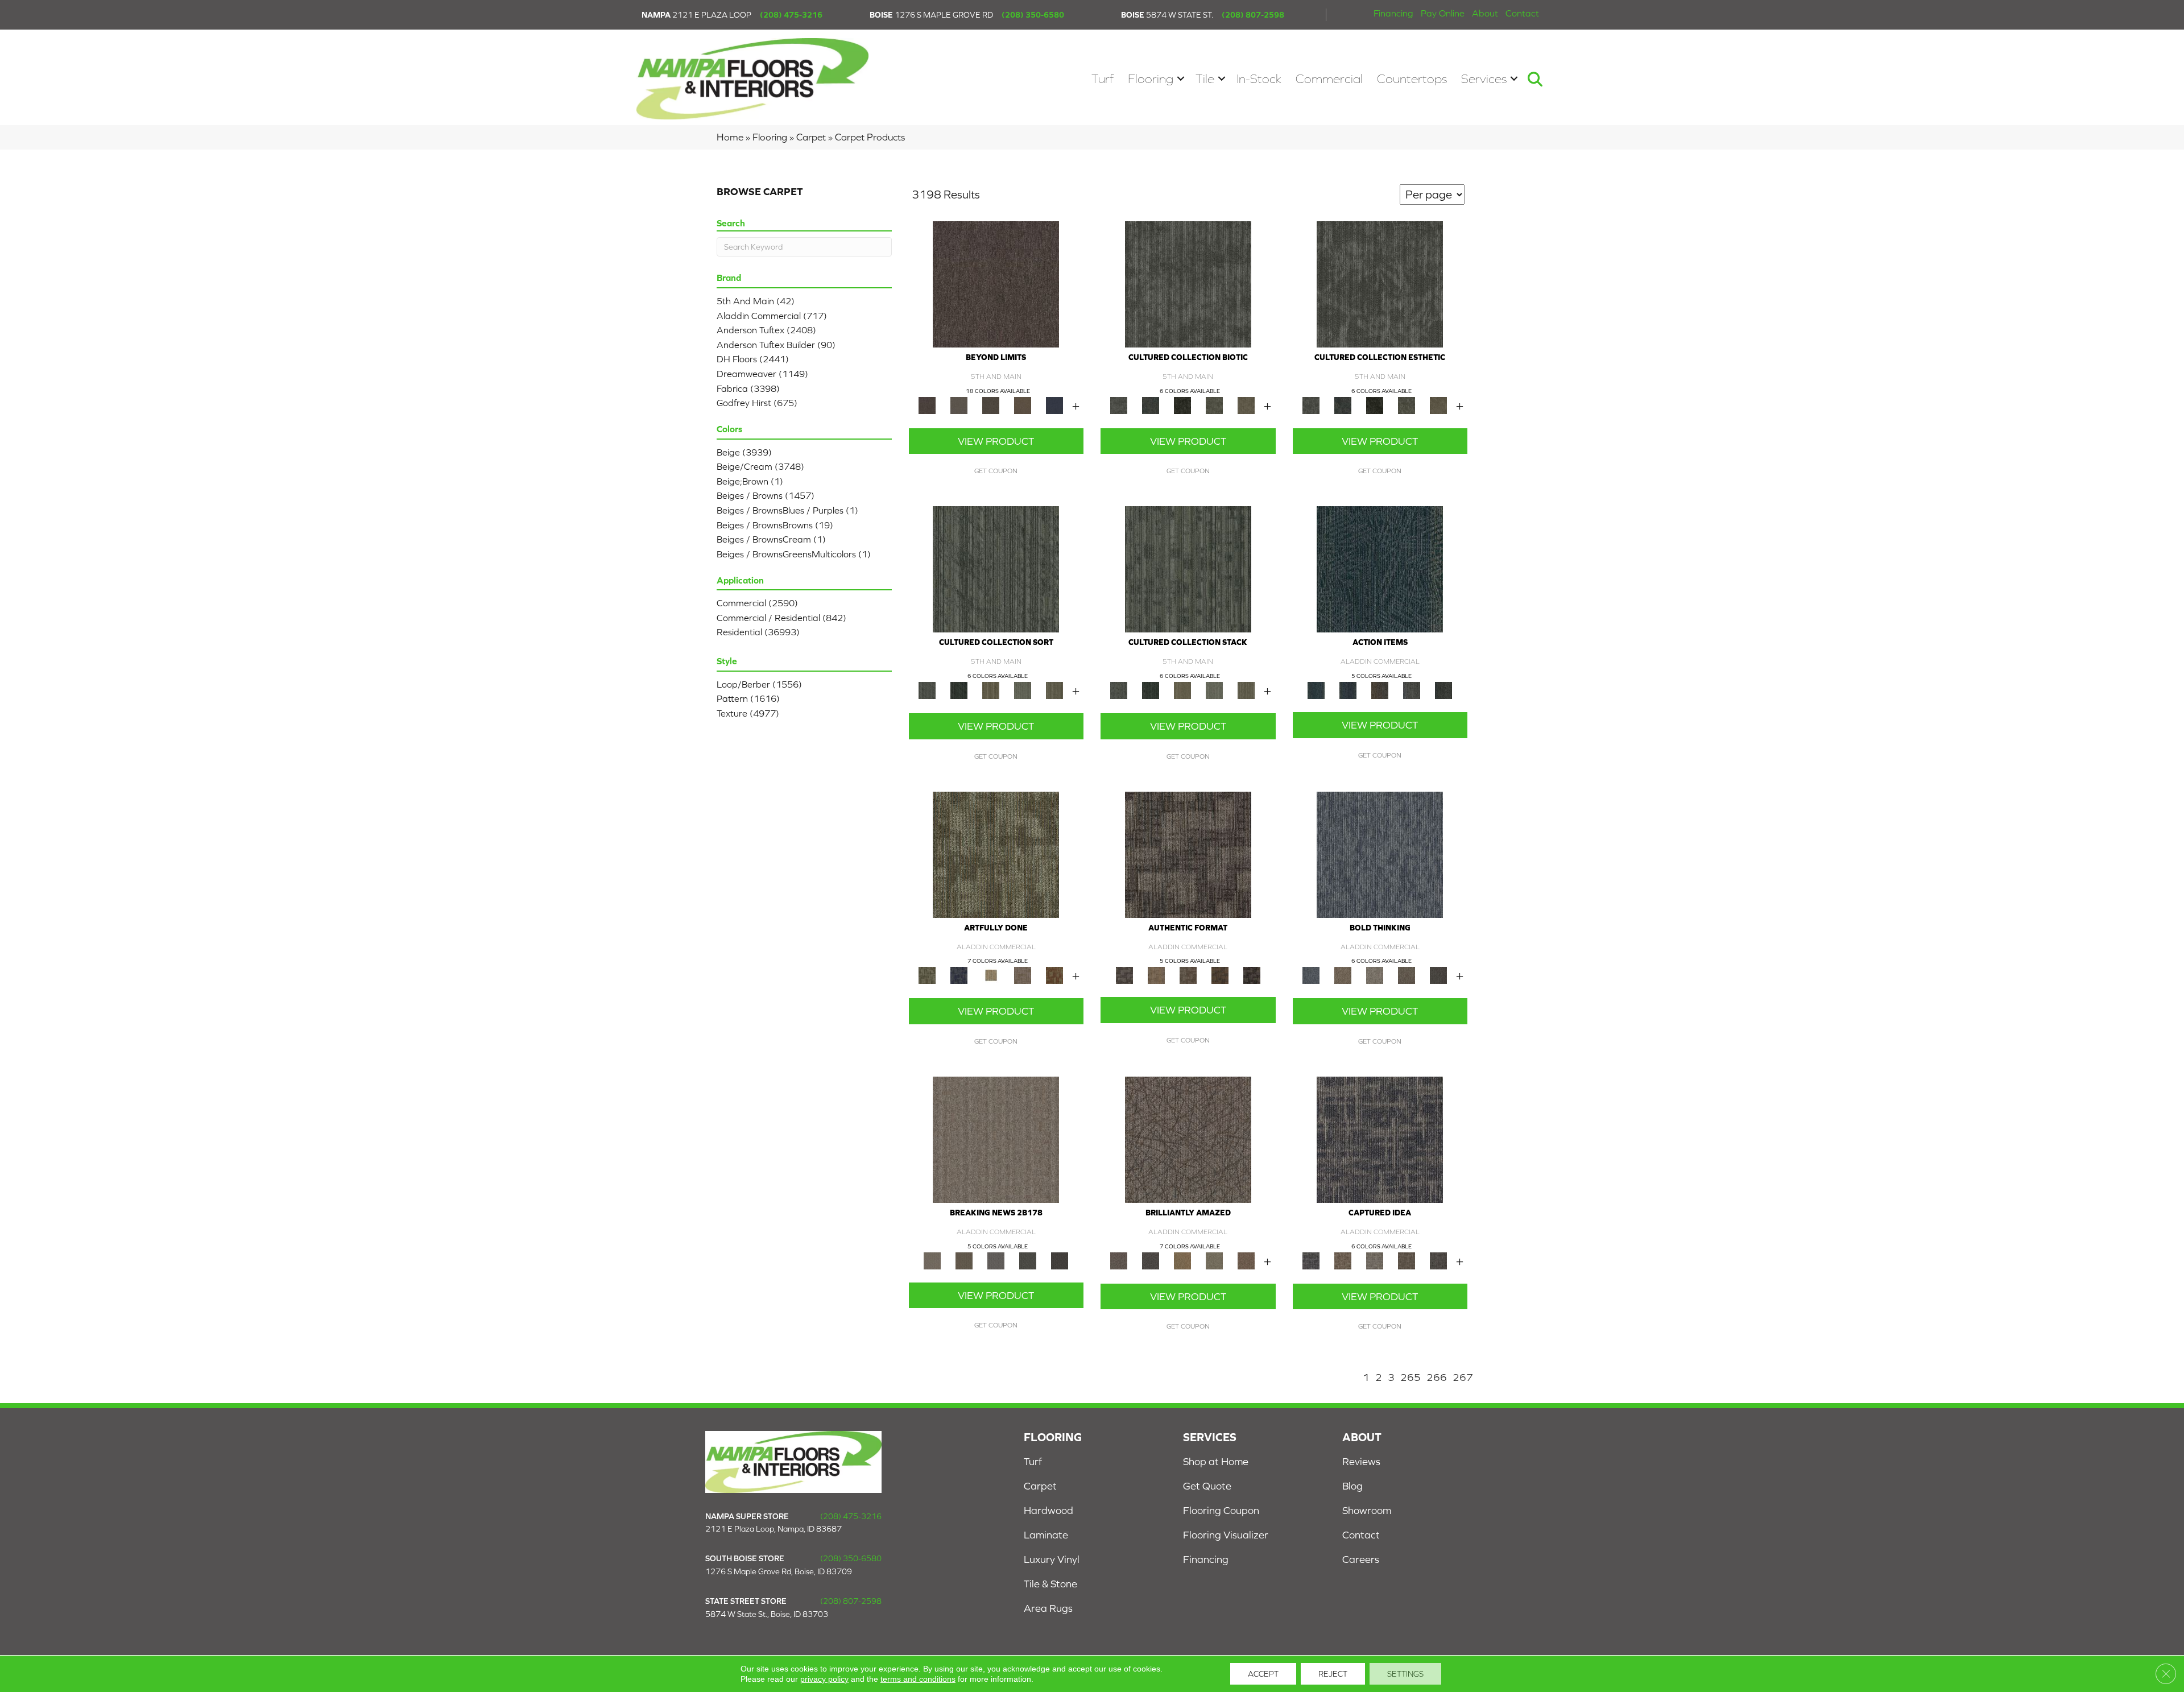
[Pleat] (1023, 690)
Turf (1103, 79)
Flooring (1151, 79)
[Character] (1151, 405)
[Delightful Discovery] (996, 854)
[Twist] (1054, 690)
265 (1410, 1377)
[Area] (996, 284)
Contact (1522, 13)
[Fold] (991, 690)
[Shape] (1380, 854)
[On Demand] (1028, 1260)
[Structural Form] (1252, 975)
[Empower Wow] (1214, 1260)
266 (1437, 1377)
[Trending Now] (996, 1139)
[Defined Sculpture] (1156, 975)
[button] (1181, 79)
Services (1484, 79)
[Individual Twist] (1188, 975)
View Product (996, 441)
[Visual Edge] (1188, 854)
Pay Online (1443, 13)
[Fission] (1407, 975)
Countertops (1412, 79)
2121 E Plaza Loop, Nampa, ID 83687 (773, 1529)
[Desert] (959, 405)
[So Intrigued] (1188, 1139)
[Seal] (1438, 975)
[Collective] (1182, 405)
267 (1463, 1377)
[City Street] (1443, 690)
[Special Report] (964, 1260)
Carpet (811, 137)
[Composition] (1214, 405)
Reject (1333, 1674)
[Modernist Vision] (991, 975)
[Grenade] (1343, 975)
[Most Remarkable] (959, 975)
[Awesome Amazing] (1023, 975)
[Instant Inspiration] (1246, 1260)
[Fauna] (1023, 405)
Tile (1205, 79)
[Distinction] (1246, 405)
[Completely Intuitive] (1182, 1260)
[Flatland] (1054, 405)
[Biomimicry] (1188, 284)
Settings (1405, 1674)
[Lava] (1375, 975)
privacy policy (824, 1679)
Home (730, 137)
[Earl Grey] (1412, 690)
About (1485, 13)
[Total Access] (1060, 1260)
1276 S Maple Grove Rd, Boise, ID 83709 (779, 1571)
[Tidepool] (1380, 568)
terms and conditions (918, 1679)
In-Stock (1259, 79)
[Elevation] (991, 405)
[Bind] (996, 568)
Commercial (1329, 79)
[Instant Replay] (996, 1260)
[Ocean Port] (1348, 690)
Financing (1393, 13)
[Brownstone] (1380, 690)
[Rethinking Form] (1220, 975)
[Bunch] (959, 690)
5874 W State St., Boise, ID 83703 (767, 1614)
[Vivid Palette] (1054, 975)
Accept (1263, 1674)
